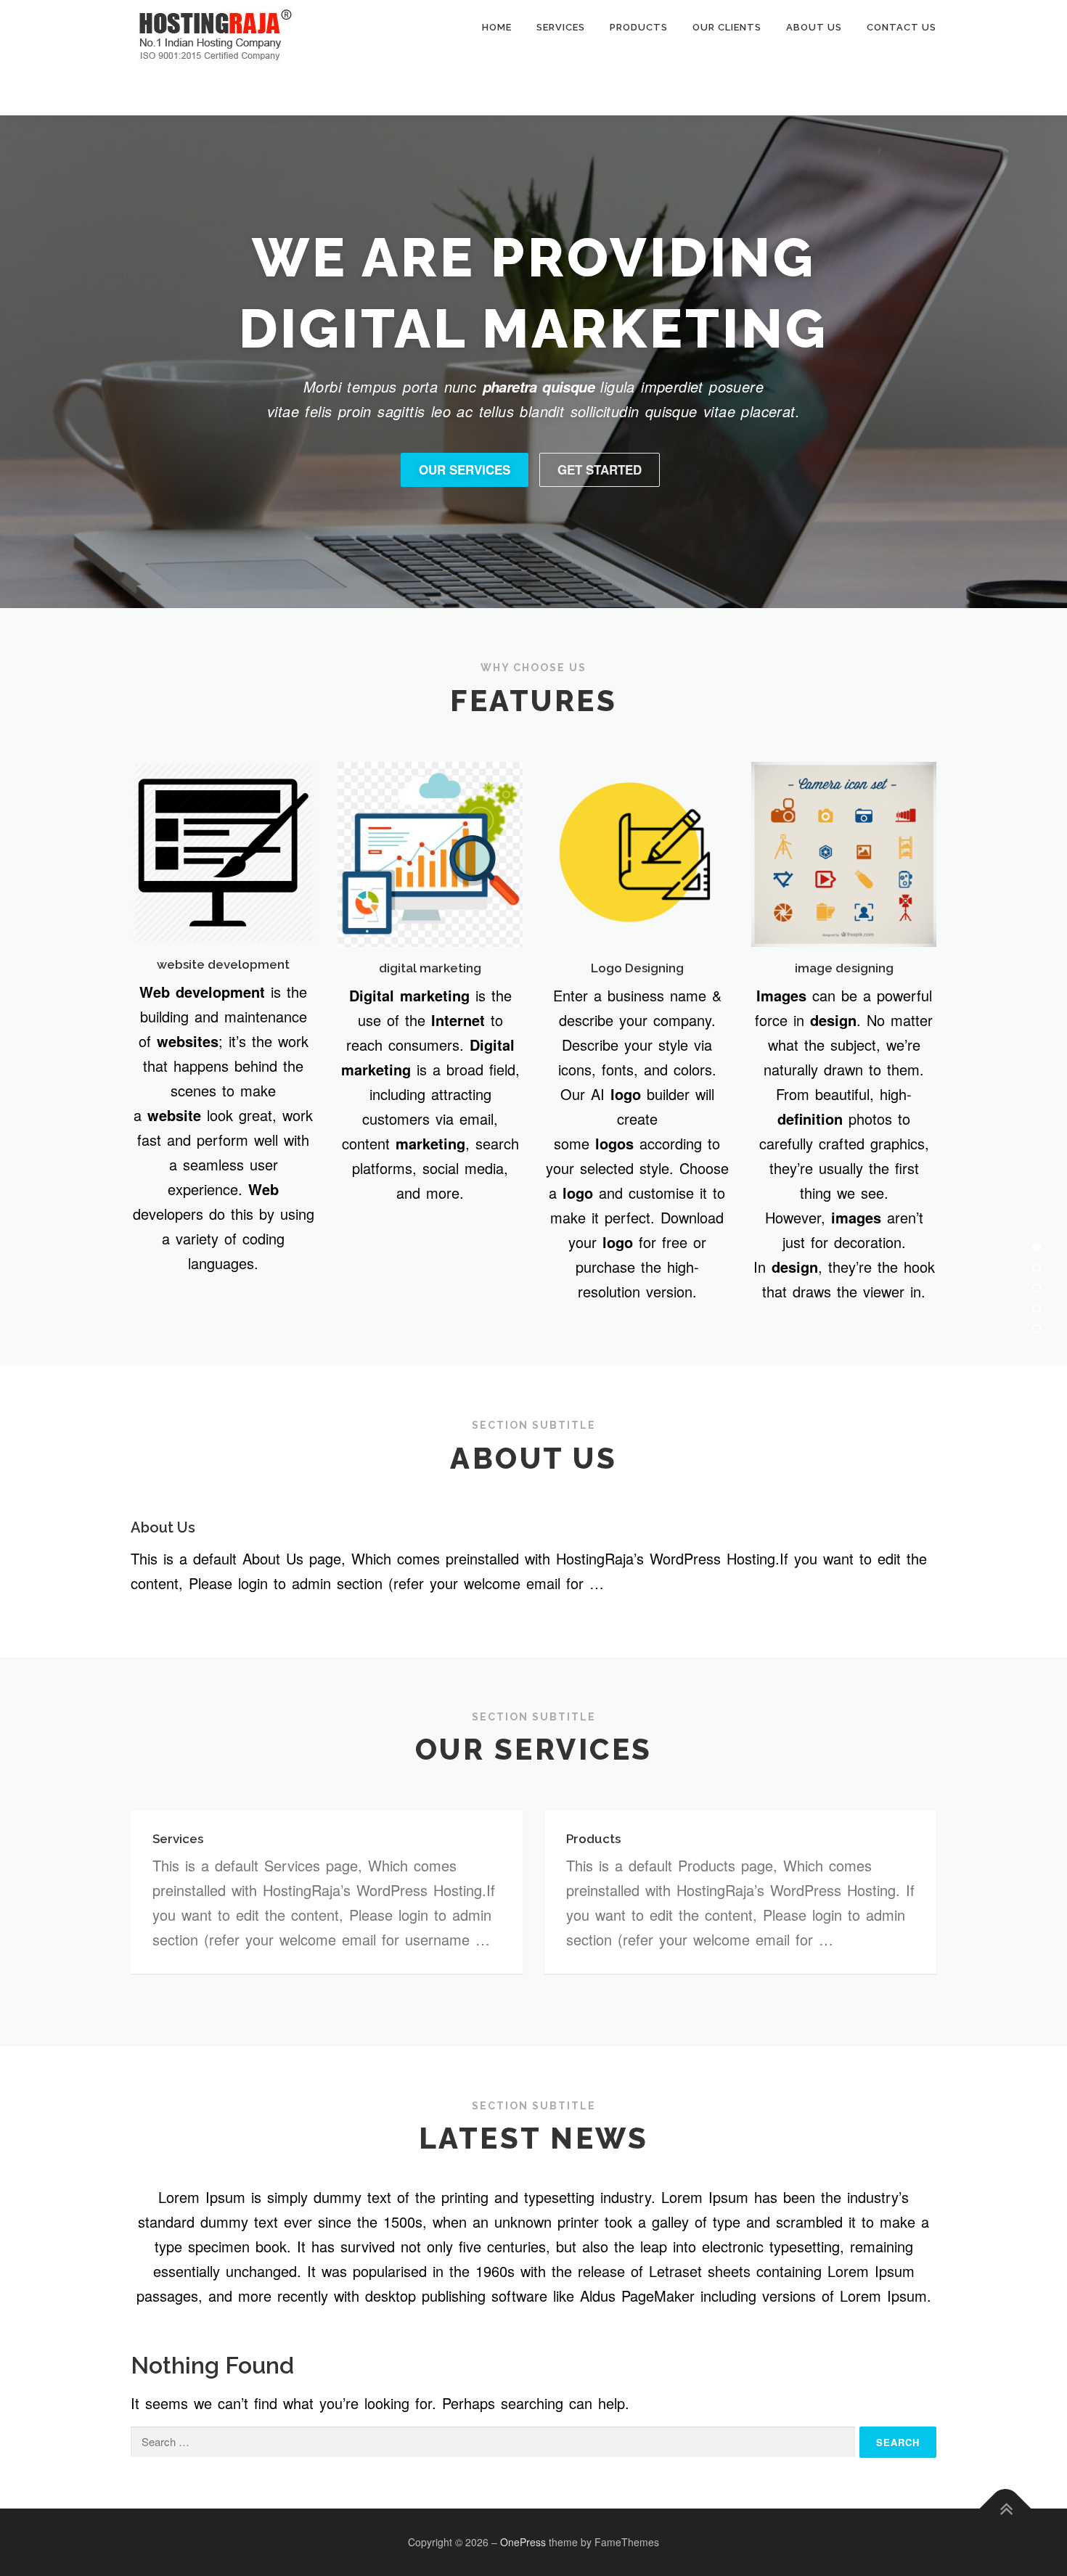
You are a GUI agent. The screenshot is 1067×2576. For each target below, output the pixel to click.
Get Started (600, 469)
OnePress (523, 2542)
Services (561, 27)
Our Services (465, 469)
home (497, 27)
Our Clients (727, 27)
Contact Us (902, 27)
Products (639, 27)
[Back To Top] (1006, 2508)
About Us (814, 27)
